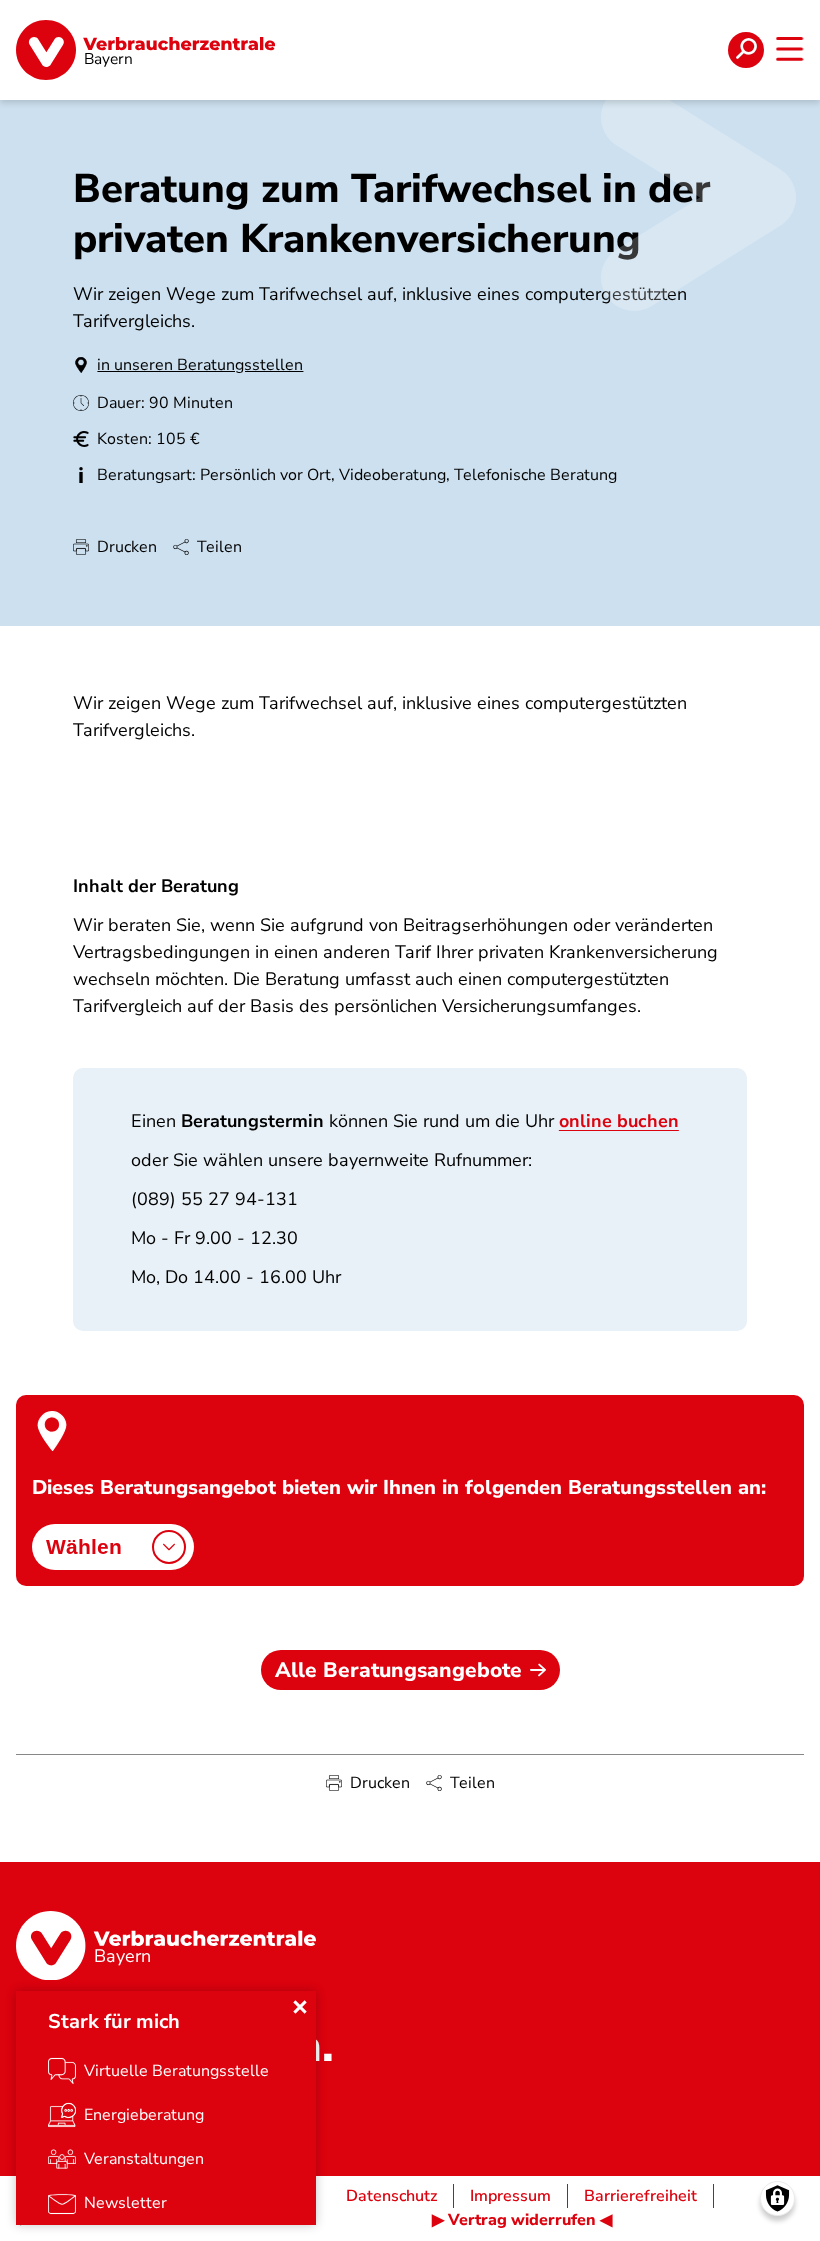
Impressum (510, 2196)
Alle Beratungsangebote (398, 1670)
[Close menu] (300, 2007)
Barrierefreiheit (640, 2196)
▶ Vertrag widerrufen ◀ (522, 2220)
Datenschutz (391, 2196)
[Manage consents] (777, 2198)
